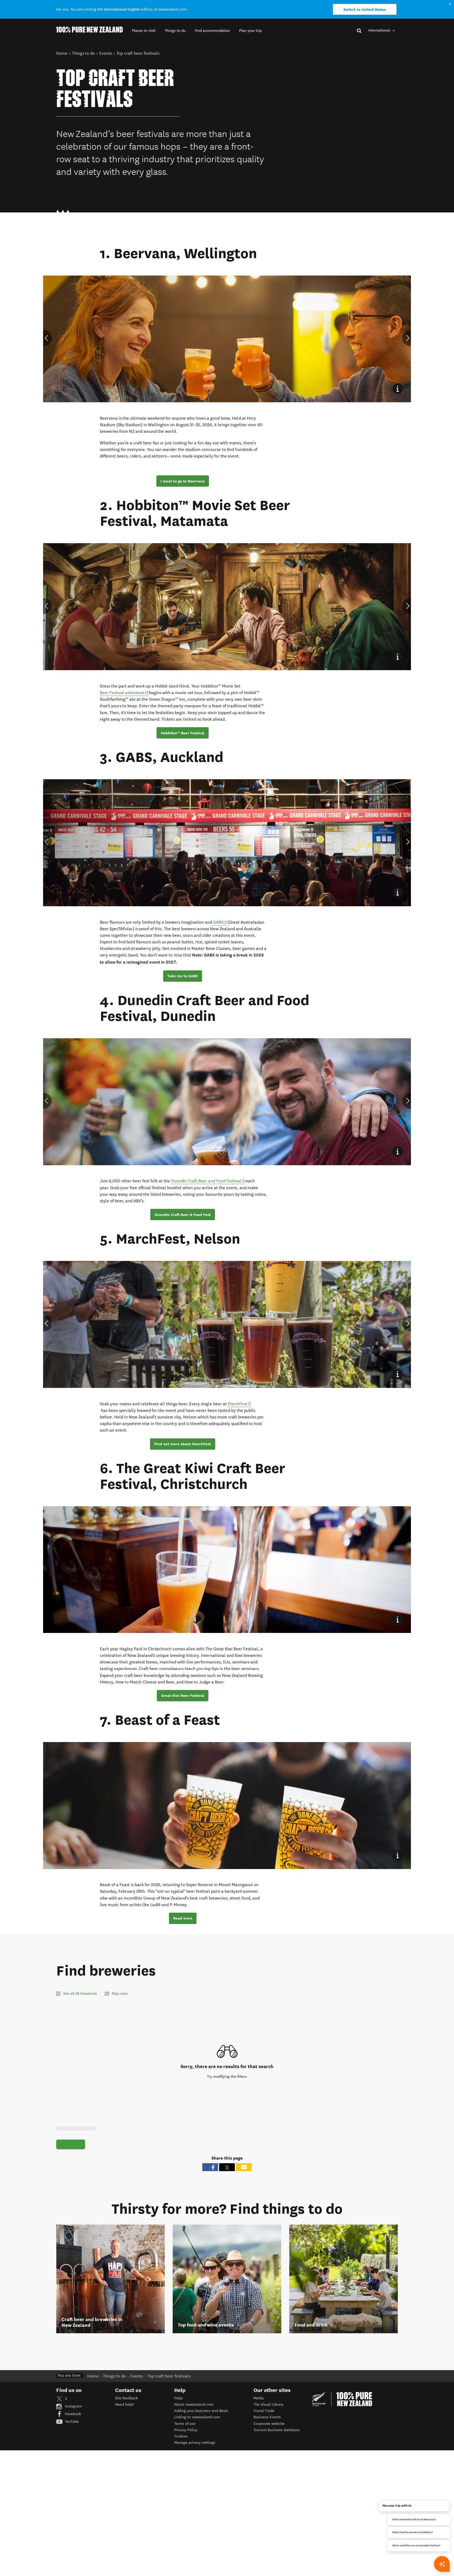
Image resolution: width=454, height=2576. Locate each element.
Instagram (73, 2406)
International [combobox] (380, 30)
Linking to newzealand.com (197, 2417)
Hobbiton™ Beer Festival (183, 733)
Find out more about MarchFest (183, 1444)
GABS (220, 922)
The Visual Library (269, 2404)
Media (259, 2398)
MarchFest (238, 1404)
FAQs (179, 2398)
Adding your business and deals (201, 2411)
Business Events (267, 2417)
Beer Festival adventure (124, 693)
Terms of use (185, 2424)
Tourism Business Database (277, 2430)
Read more (183, 1918)
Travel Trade (264, 2411)
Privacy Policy (186, 2430)
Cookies (181, 2436)
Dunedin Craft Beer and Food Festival (208, 1181)
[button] (144, 31)
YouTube (71, 2422)
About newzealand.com (194, 2404)
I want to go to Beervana (183, 481)
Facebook (72, 2414)
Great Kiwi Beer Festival (183, 1696)
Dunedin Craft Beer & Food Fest (183, 1215)
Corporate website (269, 2424)
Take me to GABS (183, 976)
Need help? (125, 2404)
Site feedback (126, 2398)
